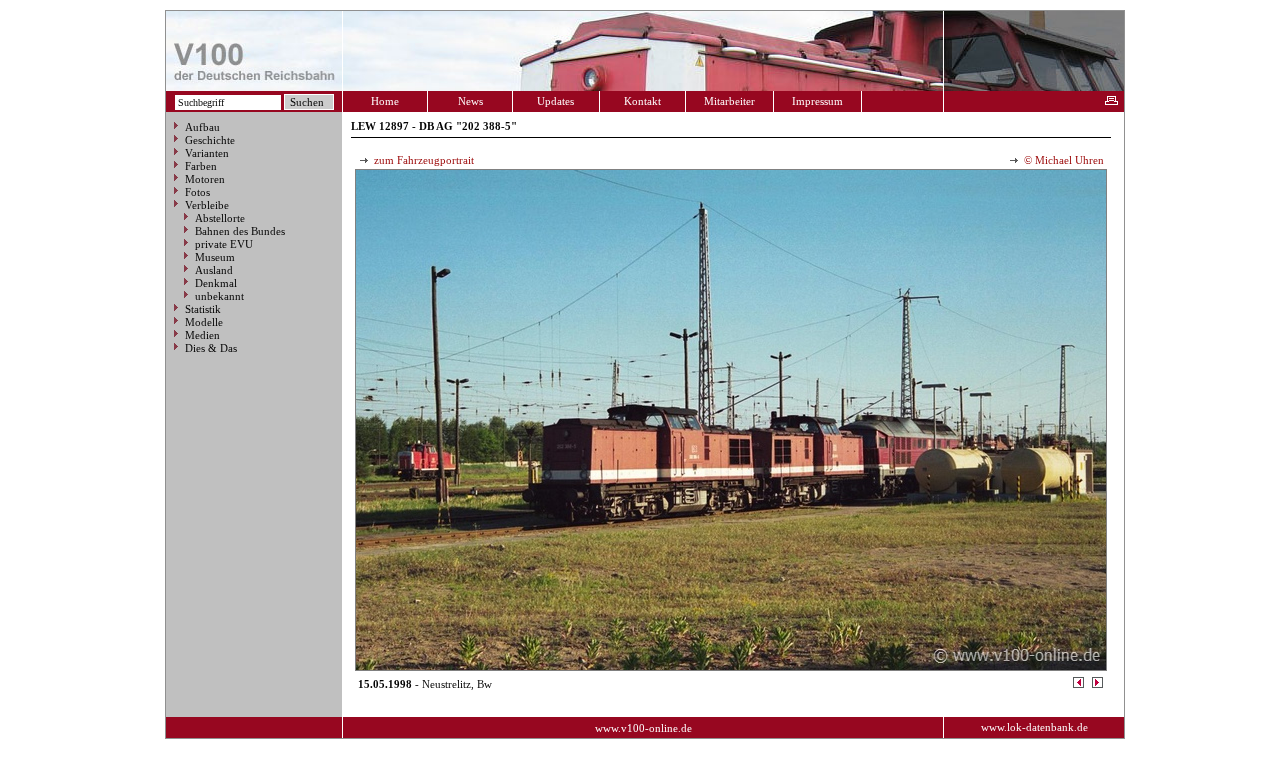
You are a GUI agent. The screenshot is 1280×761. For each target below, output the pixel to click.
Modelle (204, 322)
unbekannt (219, 296)
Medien (202, 335)
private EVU (224, 244)
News (470, 101)
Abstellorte (220, 218)
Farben (201, 166)
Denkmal (216, 283)
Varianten (207, 153)
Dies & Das (211, 348)
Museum (215, 257)
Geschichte (210, 140)
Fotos (197, 192)
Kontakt (642, 101)
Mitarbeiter (729, 101)
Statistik (203, 309)
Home (385, 101)
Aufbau (202, 127)
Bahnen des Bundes (240, 231)
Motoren (205, 179)
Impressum (817, 101)
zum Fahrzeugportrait (422, 160)
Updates (555, 101)
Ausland (214, 270)
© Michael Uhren (1062, 160)
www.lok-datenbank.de (1034, 727)
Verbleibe (207, 205)
